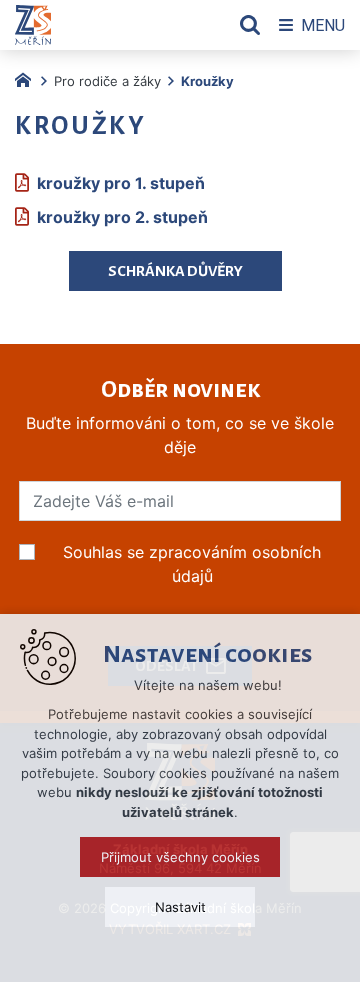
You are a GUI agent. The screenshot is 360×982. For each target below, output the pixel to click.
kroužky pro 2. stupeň (122, 217)
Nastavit (180, 907)
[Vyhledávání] (250, 25)
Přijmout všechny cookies (180, 857)
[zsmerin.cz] (28, 78)
